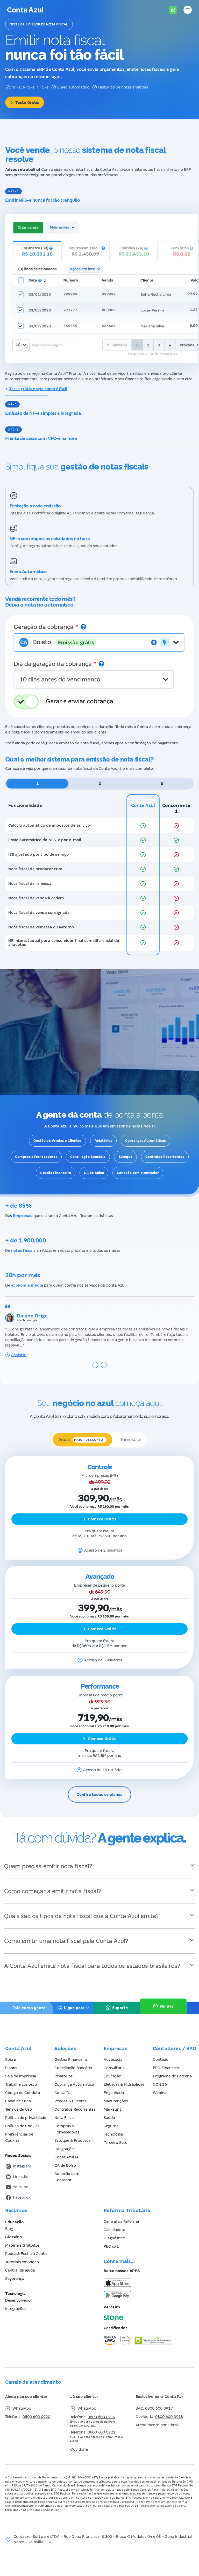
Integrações (65, 2149)
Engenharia (114, 2093)
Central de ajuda (20, 2270)
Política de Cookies (22, 2126)
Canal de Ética (18, 2101)
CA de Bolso (94, 1173)
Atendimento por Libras (157, 2425)
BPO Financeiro (167, 2068)
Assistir (18, 1355)
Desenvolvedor (19, 2300)
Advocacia (113, 2060)
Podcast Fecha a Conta (26, 2254)
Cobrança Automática (74, 2084)
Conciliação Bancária (88, 1157)
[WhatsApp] (173, 10)
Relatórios (103, 1141)
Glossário (14, 2237)
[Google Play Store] (149, 2295)
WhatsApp (22, 2408)
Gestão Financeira (56, 1173)
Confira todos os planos (99, 1795)
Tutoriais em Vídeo (22, 2262)
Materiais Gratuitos (22, 2245)
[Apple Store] (149, 2283)
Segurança (15, 2279)
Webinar (160, 2093)
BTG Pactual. (62, 2493)
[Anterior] (95, 1365)
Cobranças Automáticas (145, 1141)
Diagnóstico (114, 2238)
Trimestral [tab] (130, 1440)
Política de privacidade (26, 2118)
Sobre (10, 2060)
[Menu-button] (188, 10)
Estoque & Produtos (72, 2140)
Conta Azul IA (67, 2157)
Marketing (113, 2109)
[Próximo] (104, 1365)
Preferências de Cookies (19, 2137)
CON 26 (160, 2084)
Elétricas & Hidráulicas (124, 2084)
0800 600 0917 (159, 2408)
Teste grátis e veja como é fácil (38, 389)
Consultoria (114, 2068)
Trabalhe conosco (21, 2084)
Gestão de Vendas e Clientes (58, 1141)
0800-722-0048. (181, 2498)
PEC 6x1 (111, 2246)
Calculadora (114, 2230)
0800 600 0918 (169, 2417)
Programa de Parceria (172, 2076)
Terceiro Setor (116, 2143)
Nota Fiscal (65, 2118)
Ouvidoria (79, 2449)
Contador (161, 2060)
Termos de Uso (19, 2109)
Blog (9, 2229)
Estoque (125, 1157)
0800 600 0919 (101, 2417)
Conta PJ (62, 2093)
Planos (11, 2068)
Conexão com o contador (138, 1173)
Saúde (109, 2118)
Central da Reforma (121, 2221)
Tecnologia (113, 2134)
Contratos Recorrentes (165, 1157)
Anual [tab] (81, 1440)
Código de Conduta (23, 2093)
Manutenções (116, 2101)
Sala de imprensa (21, 2076)
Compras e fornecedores (36, 1157)
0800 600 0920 (36, 2417)
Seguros (111, 2126)
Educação (112, 2076)
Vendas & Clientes (70, 2101)
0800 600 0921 (101, 2432)
